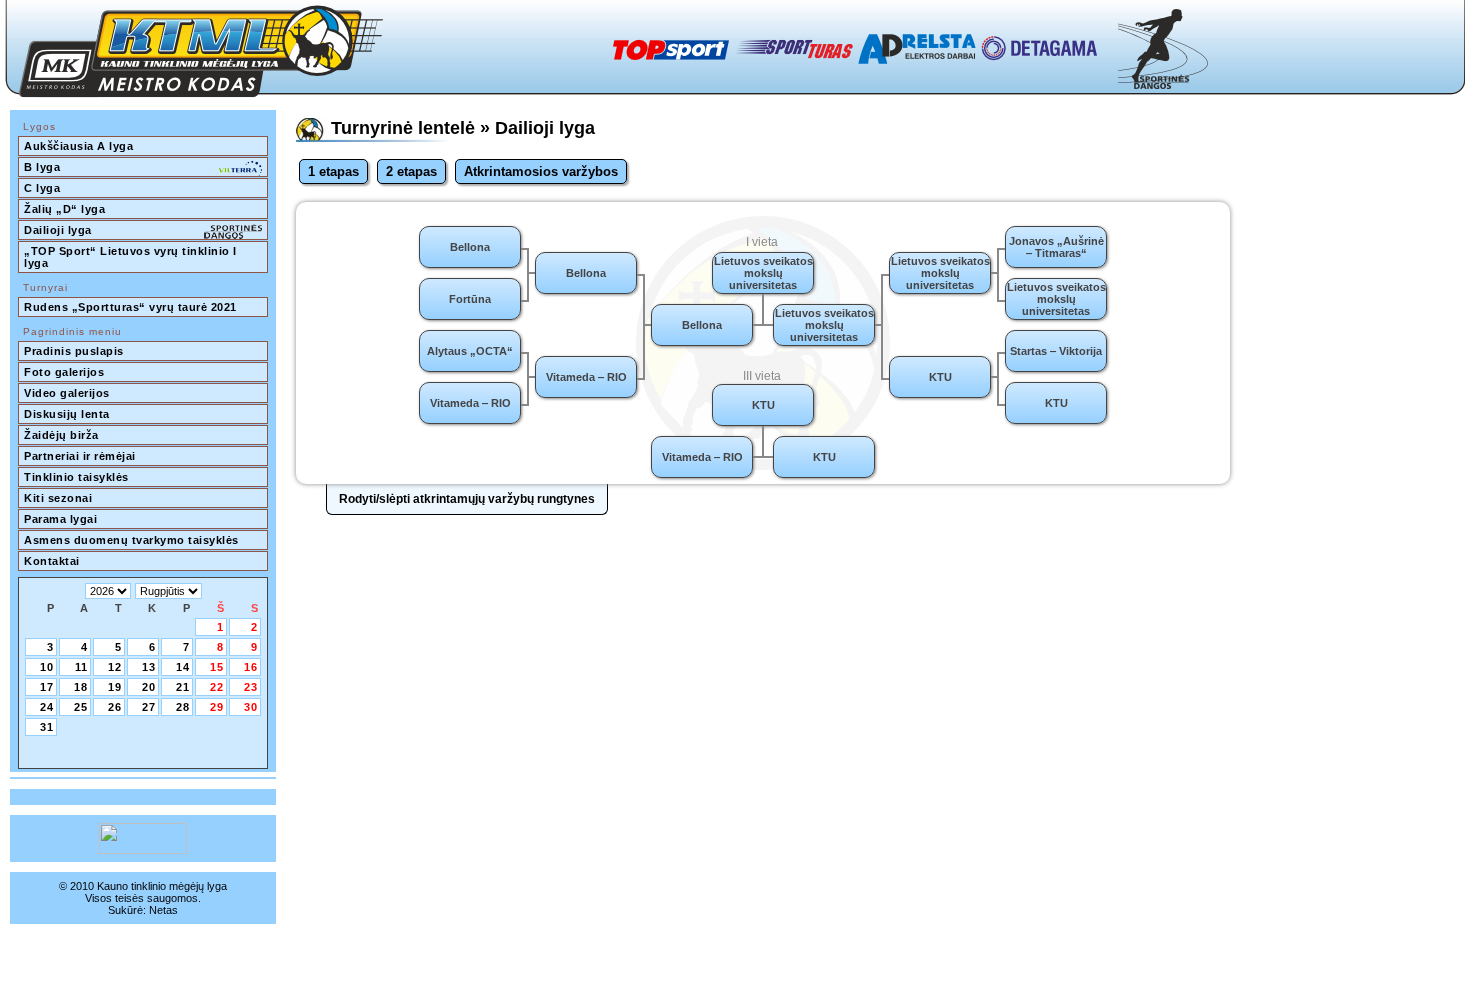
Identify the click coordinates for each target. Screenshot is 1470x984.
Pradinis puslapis (74, 351)
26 (115, 707)
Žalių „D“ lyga (64, 209)
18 (81, 687)
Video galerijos (67, 393)
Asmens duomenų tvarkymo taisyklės (131, 540)
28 (183, 707)
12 (115, 667)
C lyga (42, 188)
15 (217, 667)
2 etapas (411, 171)
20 (149, 687)
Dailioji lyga (58, 230)
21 (183, 687)
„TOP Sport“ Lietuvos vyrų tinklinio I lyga (132, 257)
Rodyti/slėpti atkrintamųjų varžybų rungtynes (467, 499)
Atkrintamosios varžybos (541, 171)
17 (47, 687)
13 (149, 667)
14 (183, 667)
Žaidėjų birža (61, 435)
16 (251, 667)
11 (81, 667)
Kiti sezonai (58, 498)
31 (47, 727)
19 (115, 687)
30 (251, 707)
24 (47, 707)
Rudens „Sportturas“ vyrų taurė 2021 (130, 307)
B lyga (42, 167)
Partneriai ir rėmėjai (80, 456)
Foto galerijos (64, 372)
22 (217, 687)
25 (81, 707)
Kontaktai (52, 561)
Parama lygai (60, 519)
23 (251, 687)
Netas (163, 910)
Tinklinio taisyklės (76, 477)
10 (47, 667)
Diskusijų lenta (67, 414)
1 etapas (333, 171)
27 (149, 707)
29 (217, 707)
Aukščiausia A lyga (78, 146)
